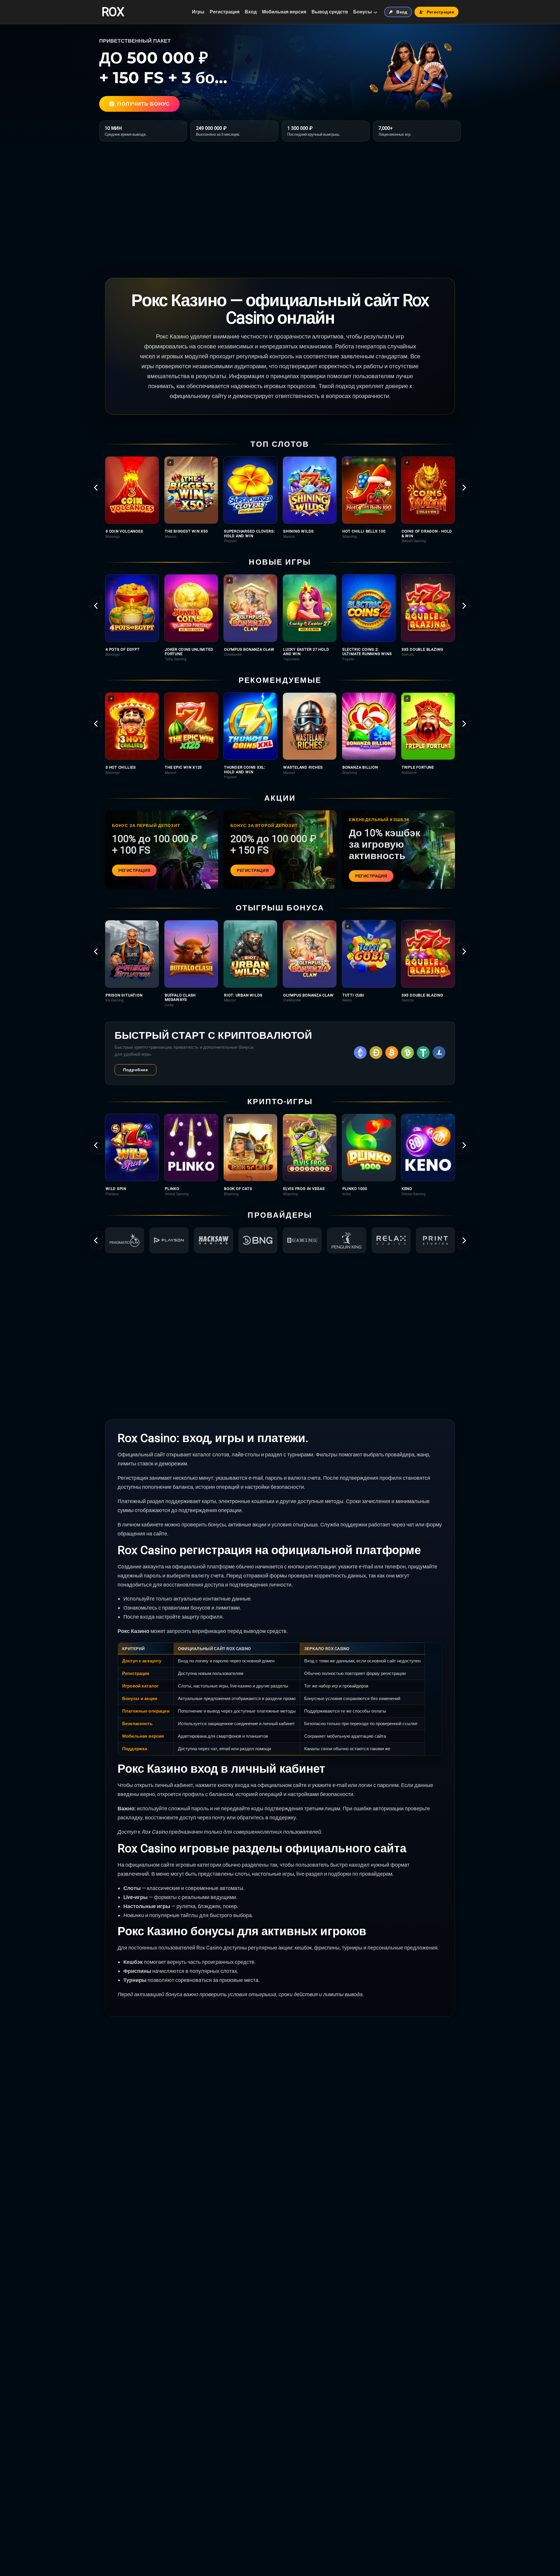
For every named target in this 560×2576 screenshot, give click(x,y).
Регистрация (225, 12)
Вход (251, 12)
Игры (198, 12)
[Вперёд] (464, 488)
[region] (280, 500)
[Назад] (96, 488)
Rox (113, 12)
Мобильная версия (284, 12)
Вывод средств (330, 12)
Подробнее (135, 1070)
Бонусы (363, 12)
